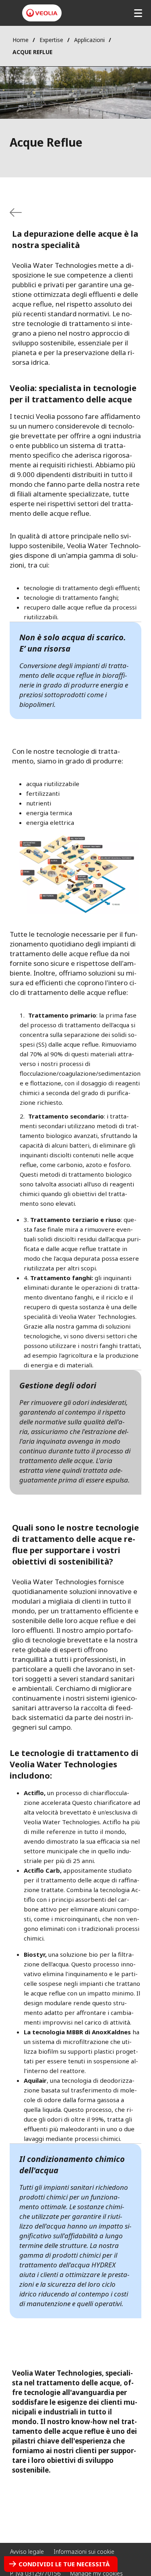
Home (21, 40)
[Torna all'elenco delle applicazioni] (16, 212)
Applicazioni (89, 40)
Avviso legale (27, 2552)
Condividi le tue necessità (64, 2564)
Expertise (51, 40)
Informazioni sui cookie (84, 2552)
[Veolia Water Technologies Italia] (42, 13)
